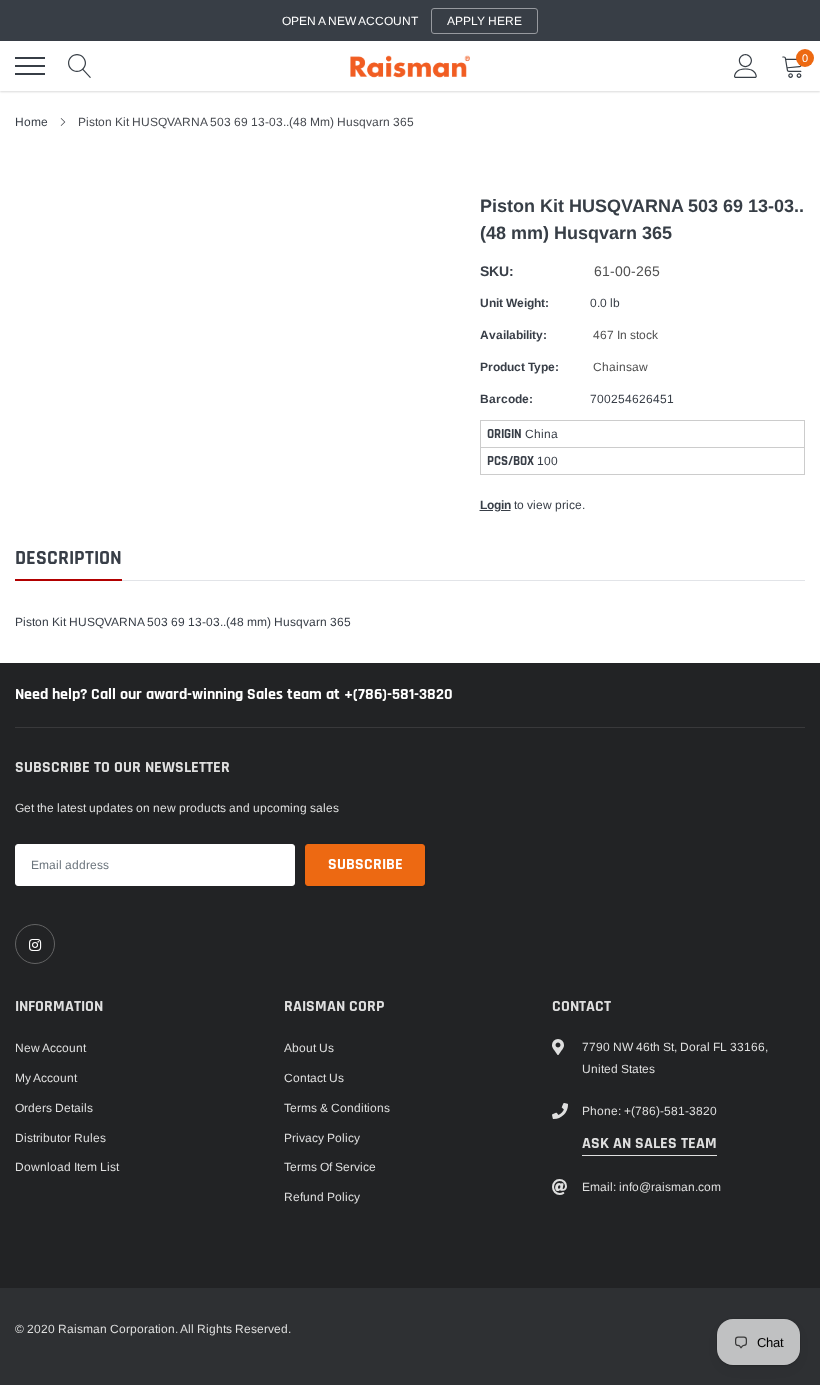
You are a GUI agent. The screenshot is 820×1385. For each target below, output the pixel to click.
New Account (50, 1048)
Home (31, 122)
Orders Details (54, 1108)
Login (495, 505)
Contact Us (314, 1078)
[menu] (30, 66)
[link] (35, 944)
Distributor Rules (60, 1138)
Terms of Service (330, 1167)
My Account (46, 1078)
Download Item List (67, 1167)
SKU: (497, 271)
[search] (80, 66)
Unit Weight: (514, 303)
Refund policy (322, 1197)
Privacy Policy (322, 1138)
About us (309, 1048)
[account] (746, 66)
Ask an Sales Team (649, 1143)
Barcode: (506, 399)
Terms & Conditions (337, 1108)
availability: (513, 335)
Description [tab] (68, 558)
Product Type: (519, 367)
